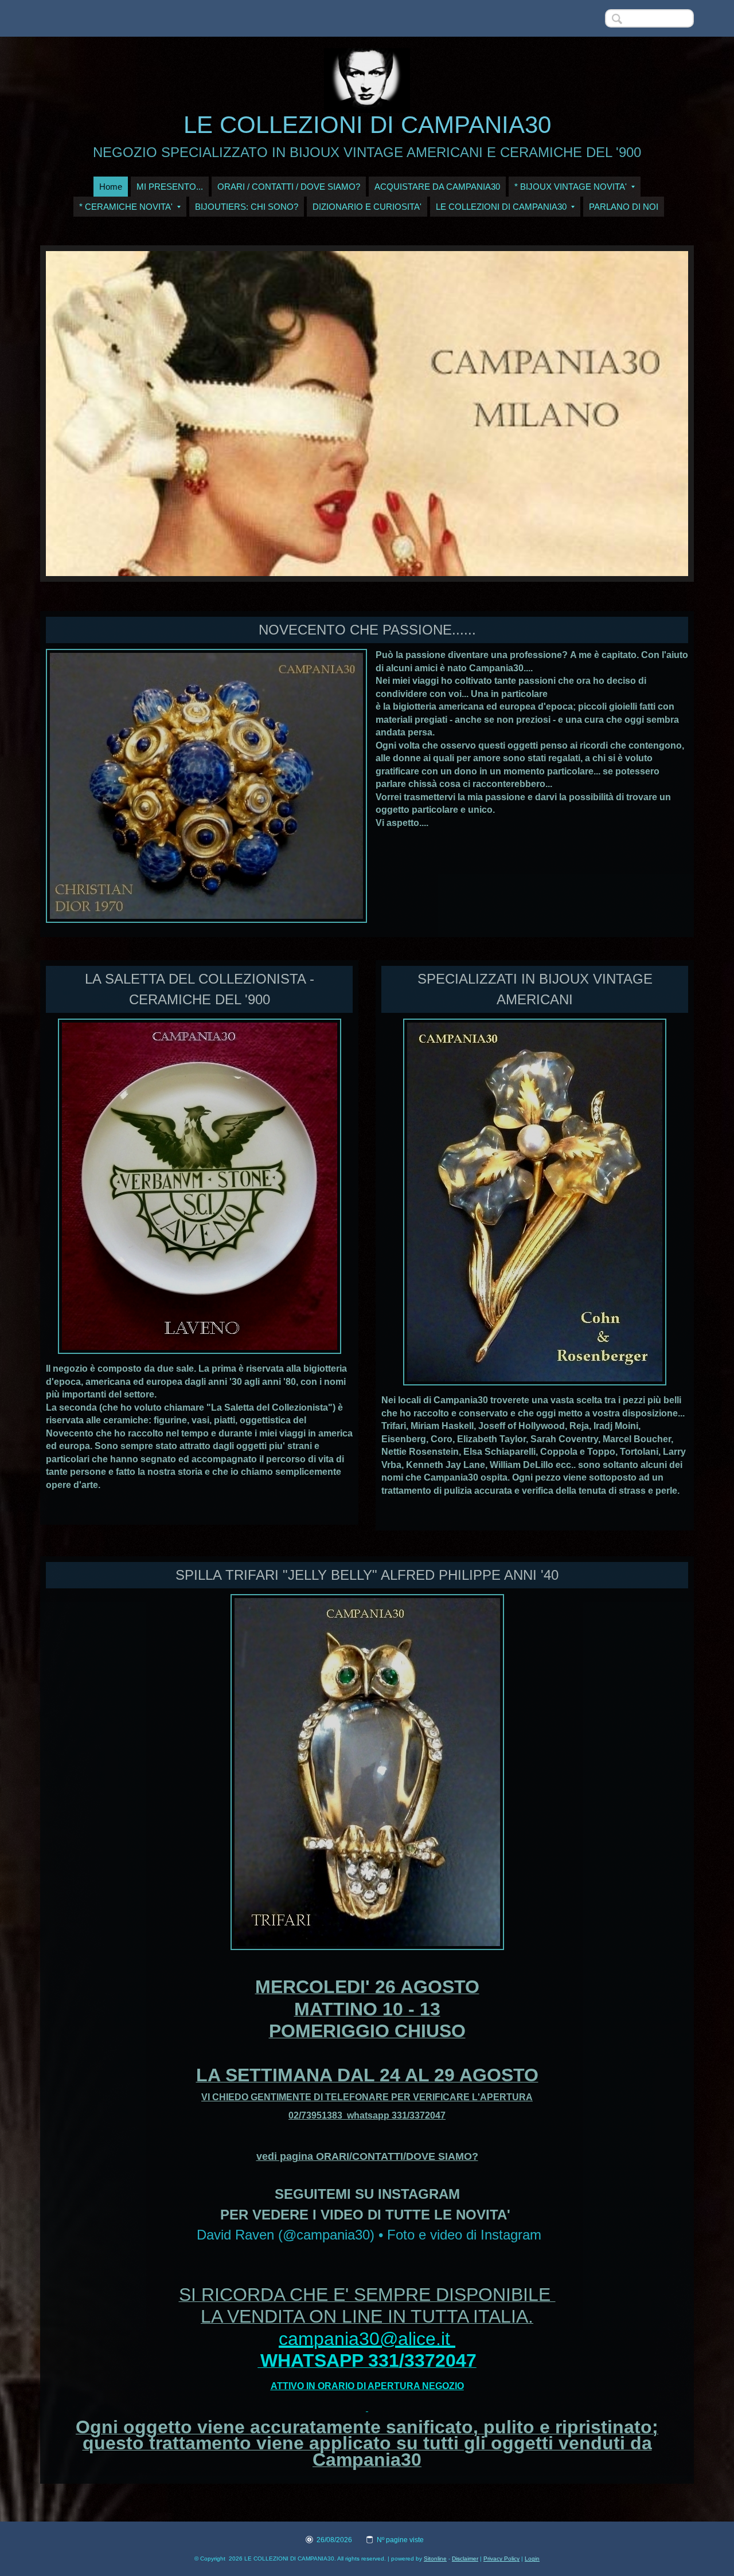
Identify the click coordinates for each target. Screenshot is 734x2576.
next (656, 414)
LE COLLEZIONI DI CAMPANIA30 (367, 125)
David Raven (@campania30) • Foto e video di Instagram (369, 2235)
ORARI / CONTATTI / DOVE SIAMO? (289, 187)
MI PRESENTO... (170, 187)
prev (78, 414)
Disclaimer (465, 2559)
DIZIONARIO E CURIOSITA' (367, 207)
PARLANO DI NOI (624, 207)
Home (111, 187)
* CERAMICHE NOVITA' (126, 207)
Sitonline (435, 2559)
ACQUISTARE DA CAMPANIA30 (437, 187)
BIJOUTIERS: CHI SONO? (247, 207)
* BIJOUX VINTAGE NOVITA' (571, 187)
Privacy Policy (501, 2559)
